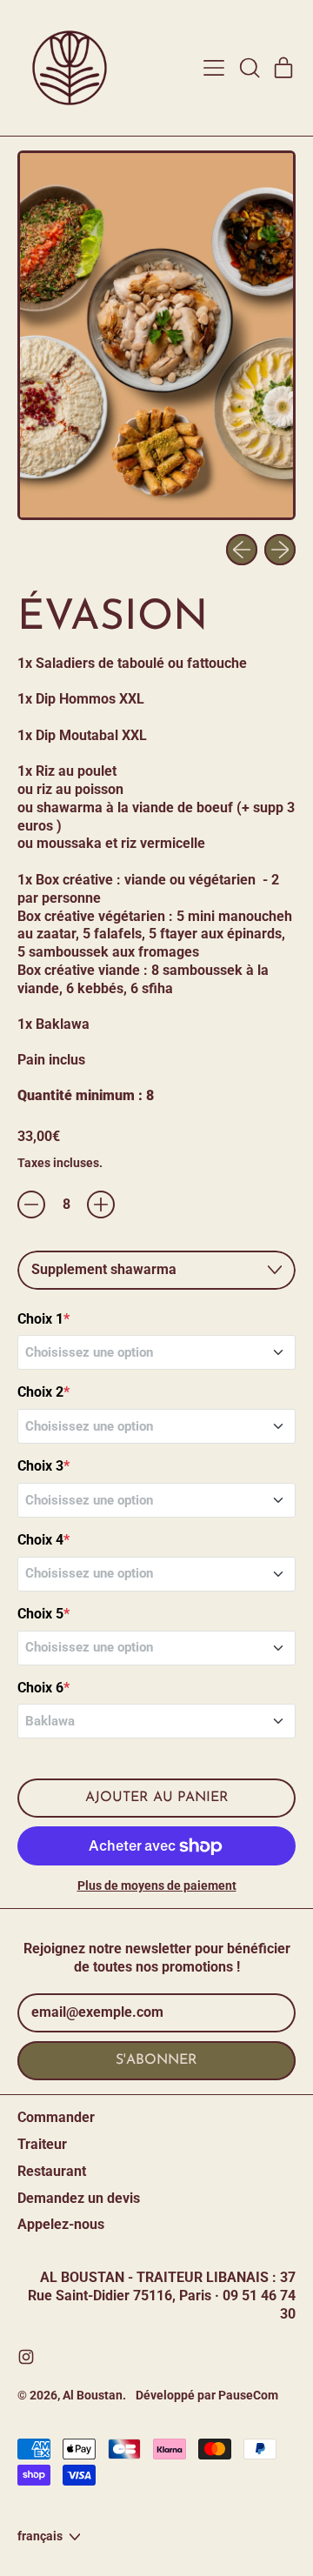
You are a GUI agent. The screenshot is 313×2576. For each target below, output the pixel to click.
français (40, 2536)
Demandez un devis (79, 2198)
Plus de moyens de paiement (157, 1885)
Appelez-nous (61, 2224)
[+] (101, 1205)
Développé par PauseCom (207, 2395)
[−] (31, 1205)
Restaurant (52, 2171)
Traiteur (42, 2144)
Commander (56, 2117)
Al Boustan (93, 2395)
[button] (249, 68)
